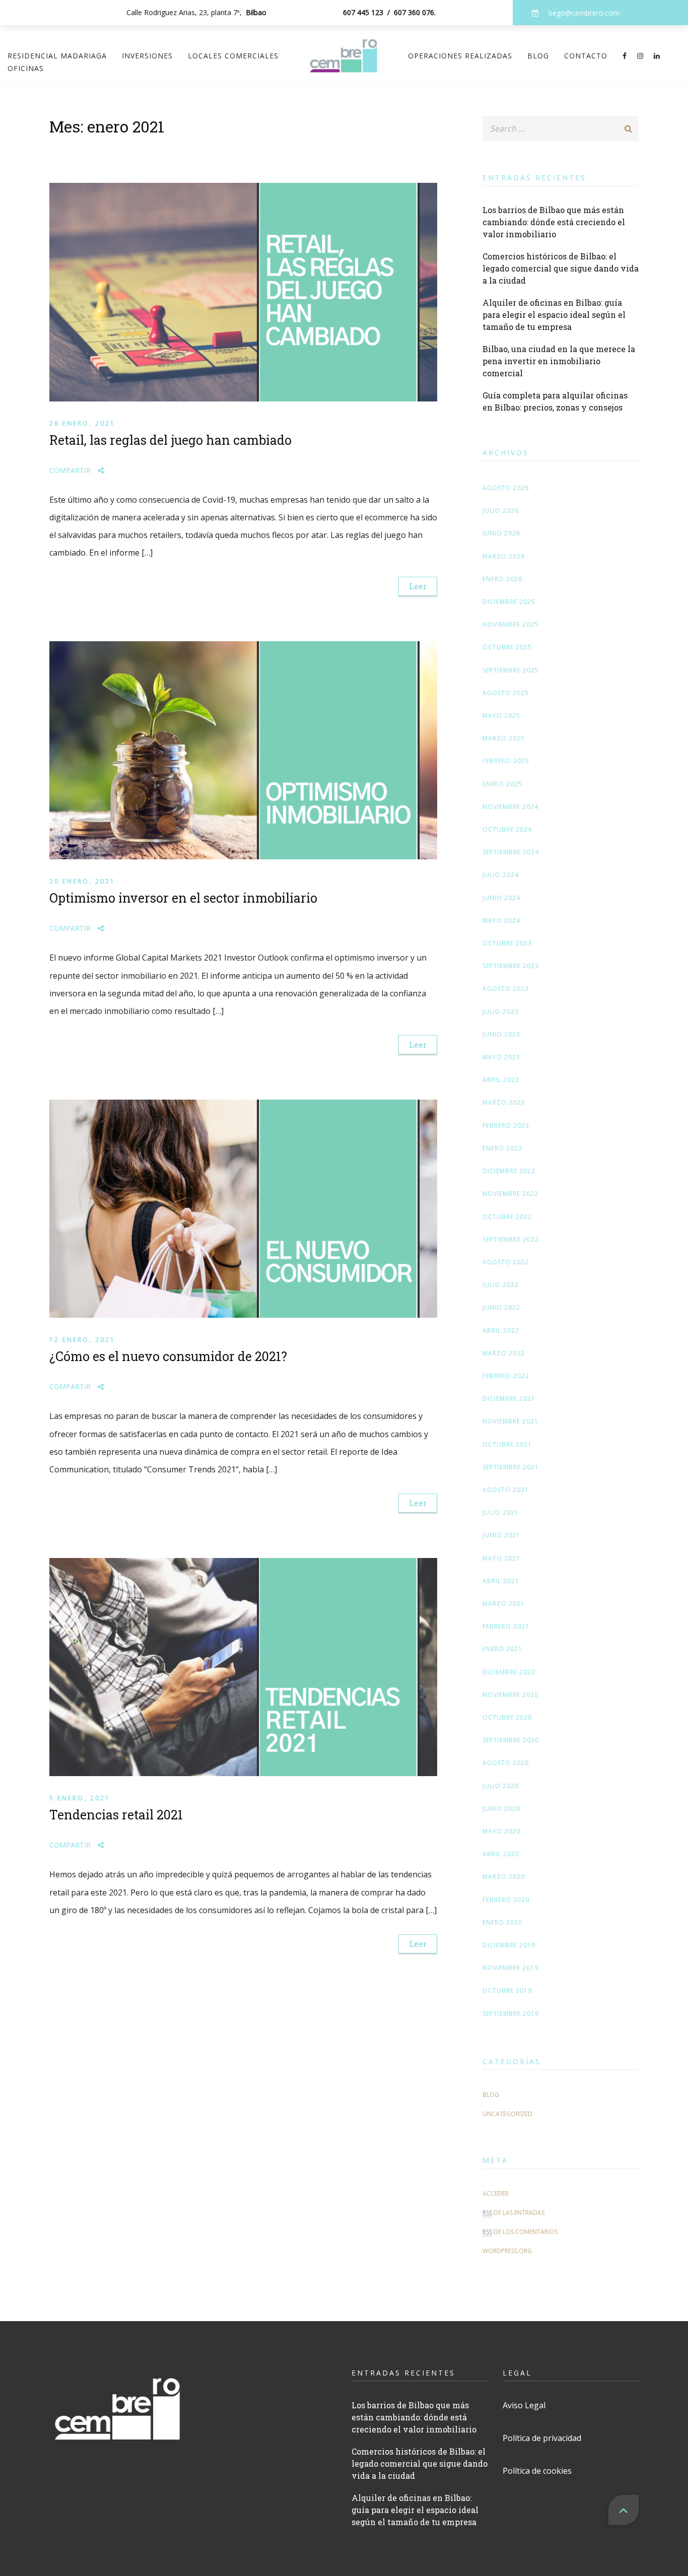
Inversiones (147, 56)
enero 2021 (502, 1649)
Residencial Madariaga (57, 56)
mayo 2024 (501, 921)
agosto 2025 (506, 693)
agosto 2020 (506, 1763)
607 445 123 (363, 12)
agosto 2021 (506, 1490)
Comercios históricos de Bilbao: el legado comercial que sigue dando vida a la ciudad (561, 268)
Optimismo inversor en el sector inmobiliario (183, 898)
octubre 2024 (507, 829)
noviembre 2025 (510, 624)
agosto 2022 (506, 1262)
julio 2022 (501, 1285)
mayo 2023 (501, 1057)
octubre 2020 (507, 1717)
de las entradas (513, 2213)
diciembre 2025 (509, 602)
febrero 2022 (506, 1376)
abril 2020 (501, 1854)
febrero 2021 (506, 1626)
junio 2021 (501, 1535)
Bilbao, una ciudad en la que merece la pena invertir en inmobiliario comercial (559, 361)
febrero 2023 (506, 1126)
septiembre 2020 (511, 1740)
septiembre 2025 (511, 670)
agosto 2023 (506, 989)
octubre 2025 (507, 647)
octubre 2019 (507, 1990)
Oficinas (26, 68)
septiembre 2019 (511, 2014)
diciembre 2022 (509, 1171)
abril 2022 (501, 1331)
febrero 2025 (506, 761)
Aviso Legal (524, 2405)
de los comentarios (520, 2232)
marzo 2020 (504, 1877)
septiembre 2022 (511, 1239)
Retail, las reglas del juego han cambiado (170, 440)
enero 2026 (502, 579)
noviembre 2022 (510, 1194)
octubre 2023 (507, 943)
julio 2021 (501, 1512)
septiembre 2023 (511, 966)
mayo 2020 (501, 1831)
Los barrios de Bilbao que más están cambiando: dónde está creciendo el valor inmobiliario (554, 222)
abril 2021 (501, 1581)
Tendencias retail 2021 (116, 1815)
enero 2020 (502, 1922)
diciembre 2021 (509, 1399)
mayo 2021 (501, 1558)
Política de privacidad (542, 2438)
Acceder (496, 2193)
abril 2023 (501, 1080)
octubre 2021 (507, 1444)
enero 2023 (502, 1148)
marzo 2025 (504, 738)
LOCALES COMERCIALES (233, 56)
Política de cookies (537, 2471)
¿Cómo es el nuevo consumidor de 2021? (168, 1356)
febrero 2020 (506, 1900)
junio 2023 (501, 1034)
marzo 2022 (504, 1353)
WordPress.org (507, 2251)
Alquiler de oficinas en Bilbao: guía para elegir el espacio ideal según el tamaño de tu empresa (554, 315)
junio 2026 (501, 533)
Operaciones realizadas (460, 56)
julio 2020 (501, 1786)
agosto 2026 (506, 488)
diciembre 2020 (509, 1672)
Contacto (586, 56)
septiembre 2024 (511, 852)
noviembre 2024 (510, 807)
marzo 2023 (504, 1102)
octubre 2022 (507, 1217)
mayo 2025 (501, 716)
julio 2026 (501, 511)
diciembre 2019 (509, 1945)
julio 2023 (501, 1012)
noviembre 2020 (510, 1695)
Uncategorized (507, 2114)
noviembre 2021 (510, 1421)
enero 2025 (502, 784)
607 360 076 (414, 12)
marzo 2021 (504, 1604)
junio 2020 (501, 1809)
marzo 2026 (504, 556)
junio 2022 (501, 1307)
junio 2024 (501, 898)
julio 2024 (501, 875)
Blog (538, 56)
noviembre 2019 (510, 1968)
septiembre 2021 (511, 1467)
